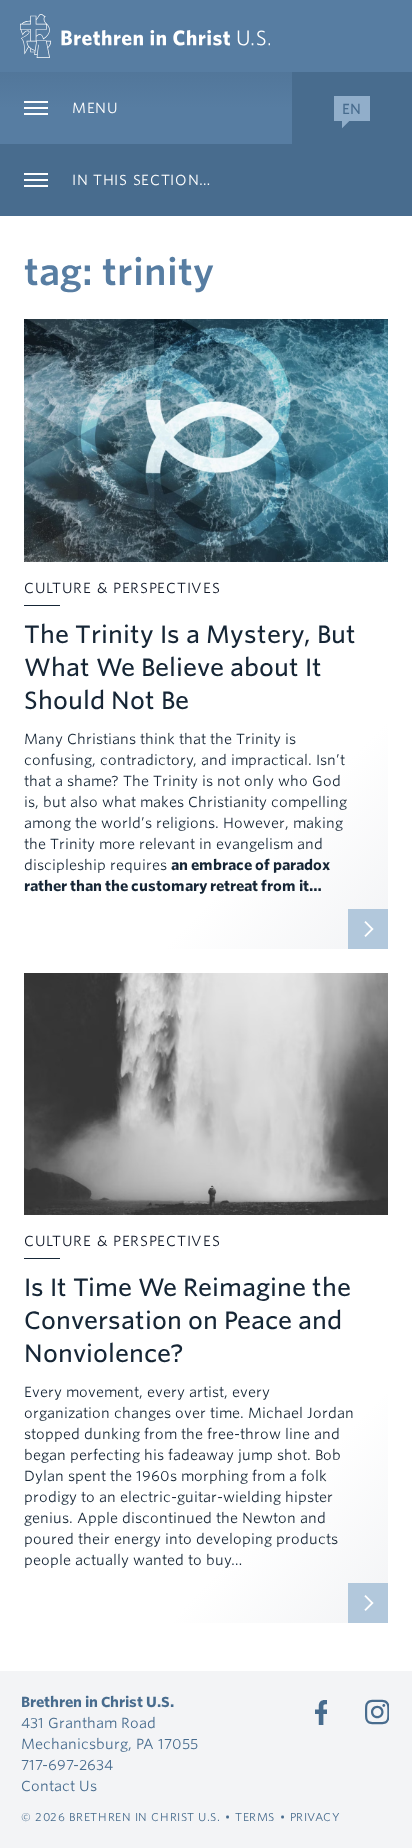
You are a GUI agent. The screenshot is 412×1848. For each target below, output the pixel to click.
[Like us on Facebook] (321, 1712)
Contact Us (59, 1786)
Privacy (315, 1817)
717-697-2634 (67, 1765)
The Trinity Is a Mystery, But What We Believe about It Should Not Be (190, 667)
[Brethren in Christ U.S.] (145, 36)
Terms (255, 1817)
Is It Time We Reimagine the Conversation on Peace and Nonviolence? (187, 1320)
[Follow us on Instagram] (377, 1712)
